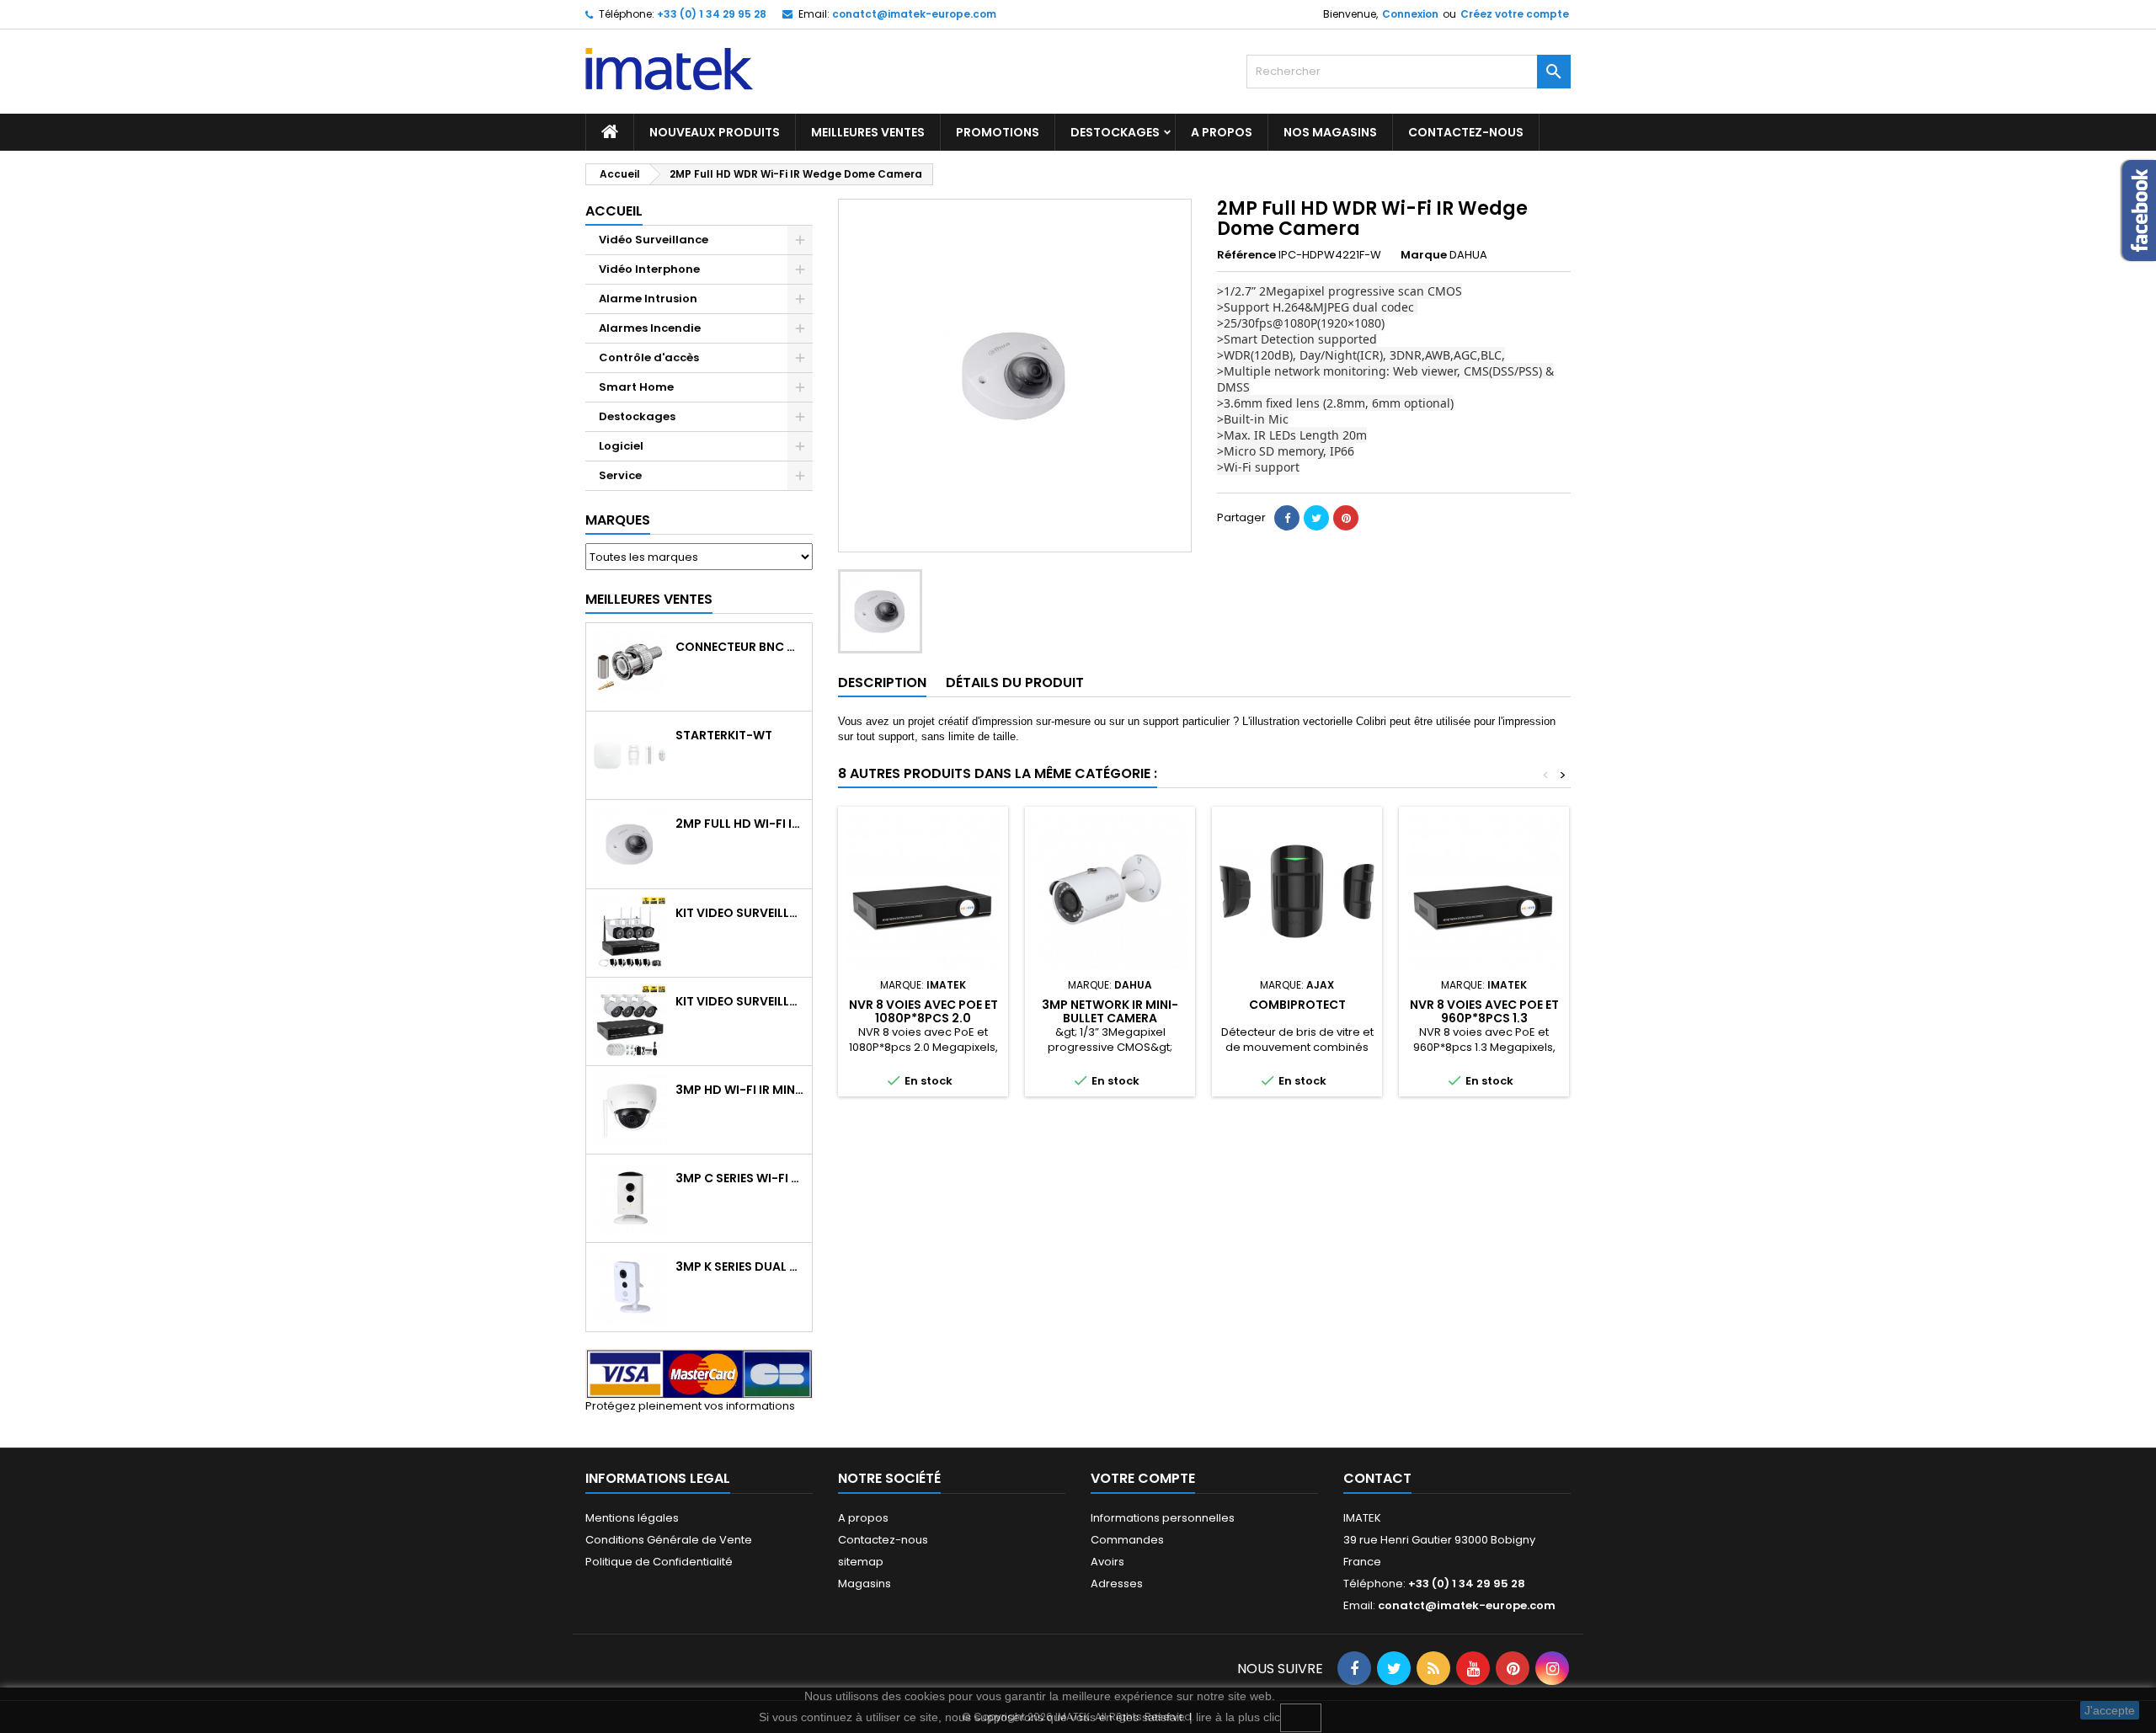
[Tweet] (1316, 518)
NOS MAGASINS (1330, 132)
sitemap (861, 1562)
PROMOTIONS (998, 132)
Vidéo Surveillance (654, 240)
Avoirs (1107, 1562)
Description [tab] (882, 683)
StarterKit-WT (724, 735)
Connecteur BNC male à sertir (740, 647)
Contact (1377, 1478)
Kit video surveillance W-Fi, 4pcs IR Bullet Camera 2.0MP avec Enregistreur (740, 913)
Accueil (614, 211)
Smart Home (636, 387)
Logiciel (621, 446)
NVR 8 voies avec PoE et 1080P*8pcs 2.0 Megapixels (923, 1018)
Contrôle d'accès (649, 357)
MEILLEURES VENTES (868, 132)
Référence (1246, 255)
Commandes (1127, 1540)
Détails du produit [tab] (1015, 683)
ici (1301, 1718)
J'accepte (2110, 1710)
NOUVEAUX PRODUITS (715, 132)
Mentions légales (632, 1518)
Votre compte (1143, 1478)
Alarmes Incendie (650, 328)
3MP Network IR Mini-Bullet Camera (1110, 1011)
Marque (1424, 255)
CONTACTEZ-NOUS (1466, 132)
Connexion (1410, 14)
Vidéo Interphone (649, 269)
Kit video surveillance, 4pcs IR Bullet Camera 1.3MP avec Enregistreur (740, 1001)
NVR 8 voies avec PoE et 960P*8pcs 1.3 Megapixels (1484, 1018)
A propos (863, 1518)
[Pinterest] (1346, 518)
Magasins (865, 1584)
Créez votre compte (1515, 14)
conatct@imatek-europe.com (914, 14)
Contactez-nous (883, 1540)
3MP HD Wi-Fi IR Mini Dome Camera (740, 1090)
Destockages (1115, 132)
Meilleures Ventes (649, 599)
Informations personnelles (1163, 1518)
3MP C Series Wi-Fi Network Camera (740, 1178)
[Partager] (1287, 518)
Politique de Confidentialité (659, 1562)
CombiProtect (1297, 1005)
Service (620, 475)
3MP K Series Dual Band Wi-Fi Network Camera (740, 1266)
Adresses (1117, 1584)
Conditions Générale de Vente (669, 1540)
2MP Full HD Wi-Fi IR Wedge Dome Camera (740, 824)
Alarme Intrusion (648, 299)
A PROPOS (1222, 132)
